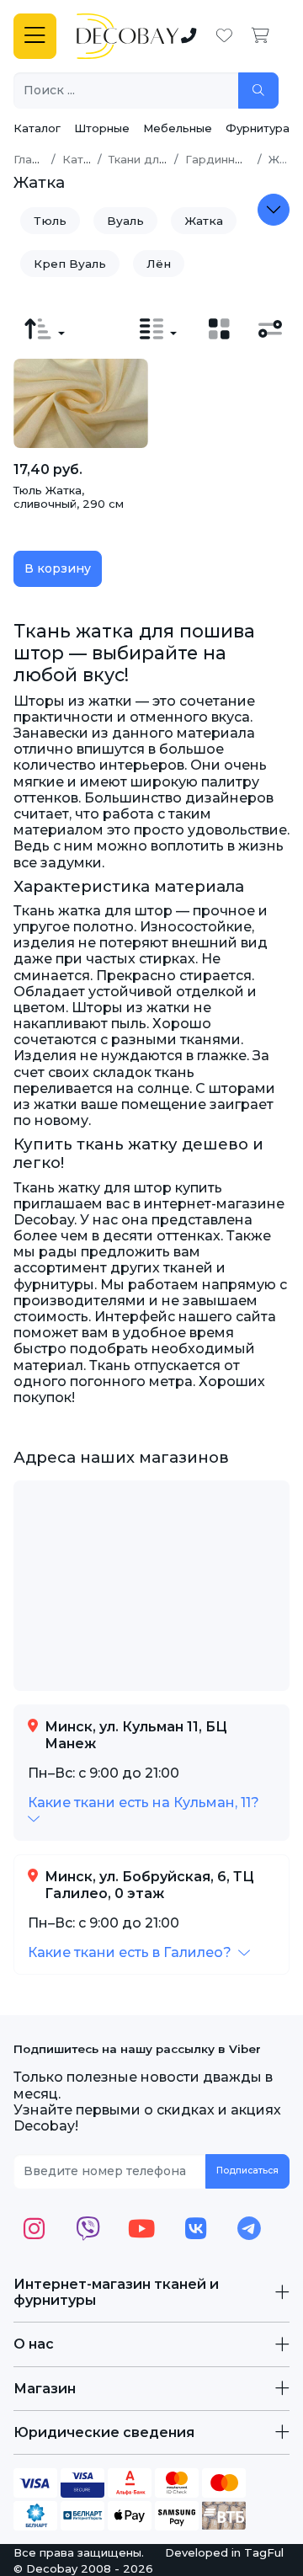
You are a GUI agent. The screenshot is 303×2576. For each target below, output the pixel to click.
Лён (159, 264)
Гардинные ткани (236, 159)
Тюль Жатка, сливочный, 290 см (69, 497)
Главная (36, 159)
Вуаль (125, 221)
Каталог (37, 128)
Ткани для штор (154, 159)
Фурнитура (258, 128)
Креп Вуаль (70, 264)
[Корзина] (260, 36)
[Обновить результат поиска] (258, 91)
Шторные (102, 128)
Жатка (204, 221)
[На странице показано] (158, 329)
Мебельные (178, 128)
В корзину (58, 568)
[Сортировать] (45, 329)
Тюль (50, 221)
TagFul (264, 2552)
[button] (139, 1952)
